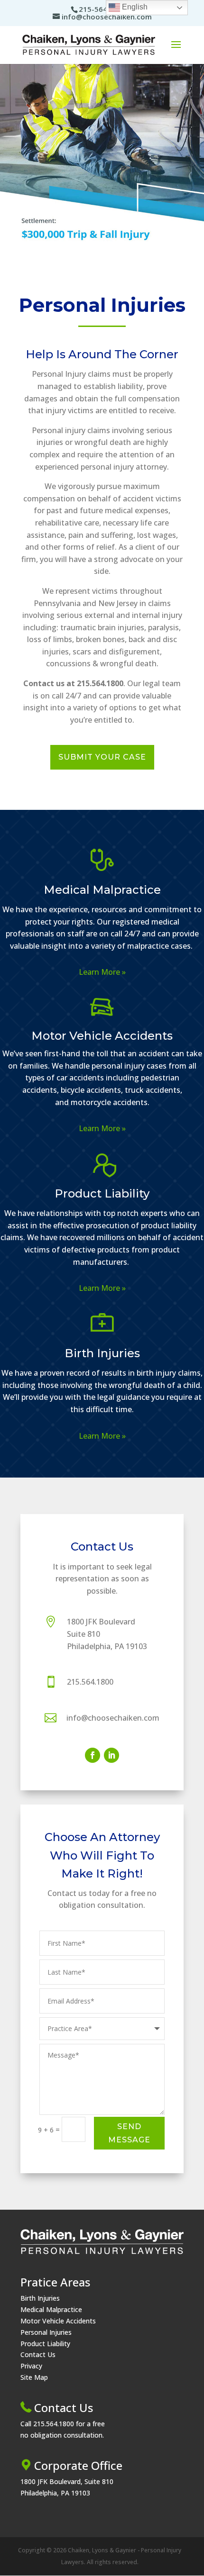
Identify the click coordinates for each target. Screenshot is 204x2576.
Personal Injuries (46, 2332)
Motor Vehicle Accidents (102, 1036)
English (134, 7)
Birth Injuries (102, 1353)
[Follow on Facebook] (93, 1755)
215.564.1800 (90, 1682)
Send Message (129, 2133)
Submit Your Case (102, 757)
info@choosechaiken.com (113, 1718)
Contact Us (38, 2354)
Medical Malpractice (102, 890)
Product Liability (102, 1193)
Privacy (31, 2366)
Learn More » (102, 972)
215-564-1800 (103, 9)
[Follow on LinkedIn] (111, 1755)
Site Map (34, 2377)
